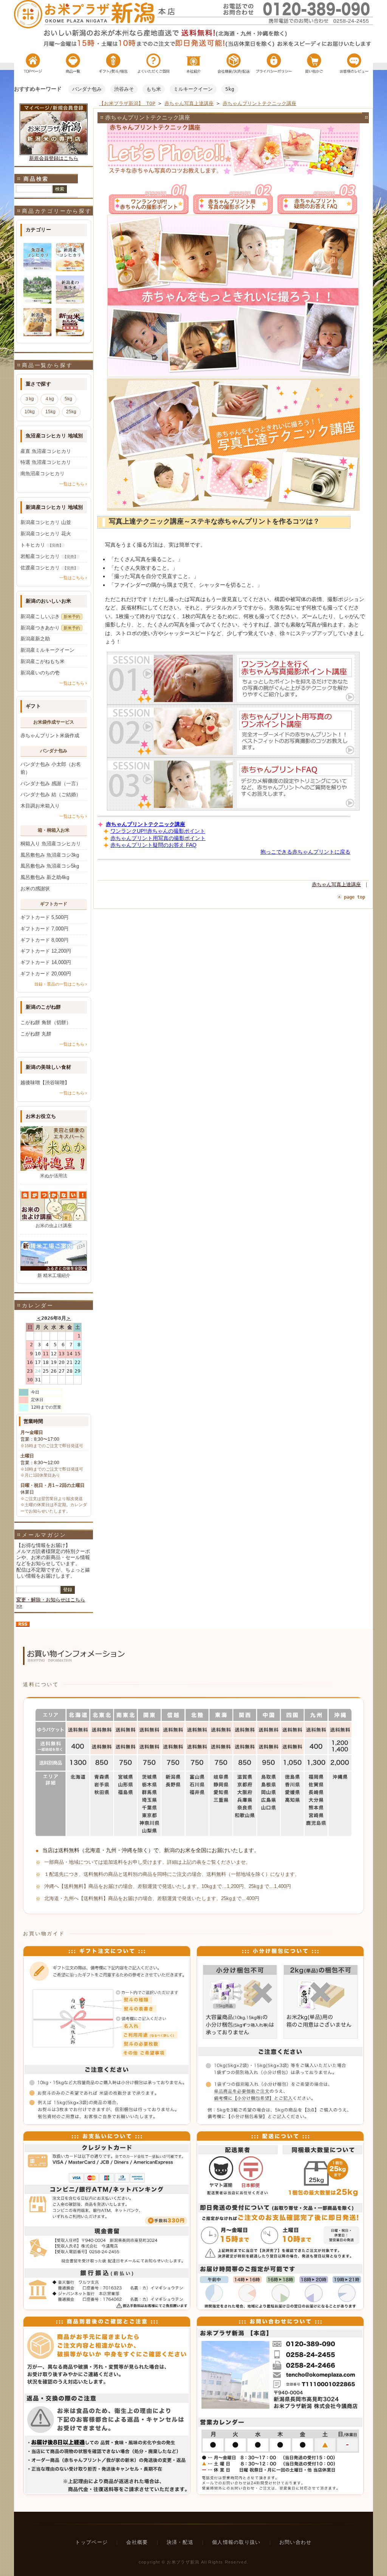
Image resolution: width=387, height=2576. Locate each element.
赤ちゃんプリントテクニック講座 (259, 103)
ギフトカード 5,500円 (44, 917)
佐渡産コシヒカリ (49, 568)
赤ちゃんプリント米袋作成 (50, 735)
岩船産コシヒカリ (49, 556)
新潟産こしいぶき (50, 616)
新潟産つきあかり (50, 628)
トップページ (91, 2542)
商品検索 (36, 179)
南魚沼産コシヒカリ (43, 474)
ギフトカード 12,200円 (46, 951)
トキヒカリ (42, 545)
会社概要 (137, 2542)
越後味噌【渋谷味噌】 (45, 1083)
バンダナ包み (87, 89)
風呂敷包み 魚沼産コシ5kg (50, 866)
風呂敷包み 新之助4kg (45, 877)
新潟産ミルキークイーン (47, 650)
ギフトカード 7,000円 (44, 929)
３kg (29, 399)
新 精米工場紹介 (54, 1276)
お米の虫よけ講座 (54, 1226)
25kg (71, 412)
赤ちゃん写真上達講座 (189, 103)
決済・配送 (180, 2542)
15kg (50, 412)
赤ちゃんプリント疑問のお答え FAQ (153, 845)
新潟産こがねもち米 (43, 661)
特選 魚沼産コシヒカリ (46, 462)
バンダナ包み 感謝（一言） (51, 783)
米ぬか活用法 (54, 1176)
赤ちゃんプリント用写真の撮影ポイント (158, 838)
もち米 (154, 89)
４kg (49, 399)
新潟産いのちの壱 (40, 673)
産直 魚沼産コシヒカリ (46, 451)
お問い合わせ (296, 2542)
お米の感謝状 (35, 889)
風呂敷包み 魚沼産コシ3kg (50, 855)
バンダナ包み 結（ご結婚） (51, 794)
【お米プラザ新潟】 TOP (127, 103)
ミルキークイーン (193, 89)
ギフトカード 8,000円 (44, 940)
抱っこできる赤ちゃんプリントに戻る (305, 852)
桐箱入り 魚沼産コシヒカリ (51, 844)
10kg (30, 412)
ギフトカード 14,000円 (46, 962)
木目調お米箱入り (40, 806)
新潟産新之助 (35, 639)
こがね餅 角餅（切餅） (46, 1022)
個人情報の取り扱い (236, 2542)
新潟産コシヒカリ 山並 (46, 522)
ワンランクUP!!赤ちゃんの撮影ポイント (158, 831)
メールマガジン (44, 1535)
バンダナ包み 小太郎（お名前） (51, 768)
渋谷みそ (124, 89)
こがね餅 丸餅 (36, 1034)
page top (354, 897)
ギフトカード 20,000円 (46, 974)
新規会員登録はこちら (54, 158)
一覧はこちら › (73, 484)
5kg (230, 89)
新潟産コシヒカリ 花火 (46, 534)
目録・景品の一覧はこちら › (61, 984)
